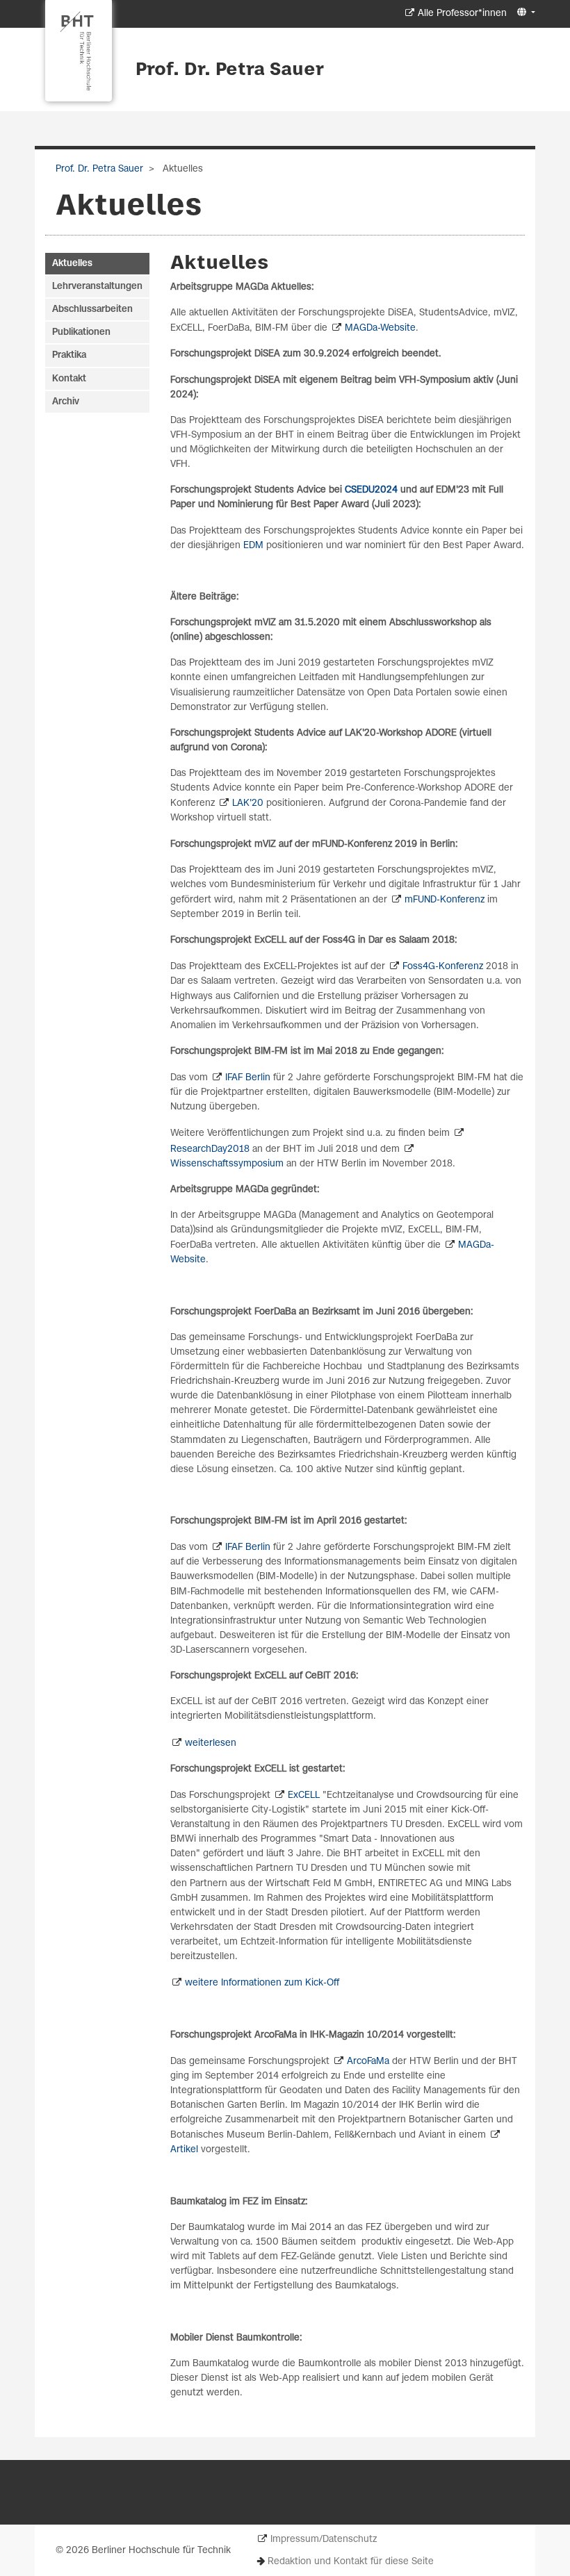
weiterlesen (211, 1743)
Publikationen (81, 332)
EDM (255, 546)
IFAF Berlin (248, 1078)
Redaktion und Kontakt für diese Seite (351, 2562)
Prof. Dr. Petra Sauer (230, 70)
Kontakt (69, 379)
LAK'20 (248, 803)
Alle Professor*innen (462, 14)
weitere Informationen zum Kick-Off (262, 1983)
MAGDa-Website (380, 328)
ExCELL (304, 1795)
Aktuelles (72, 264)
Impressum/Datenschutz (324, 2540)
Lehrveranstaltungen (97, 287)
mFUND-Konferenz (445, 900)
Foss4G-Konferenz (443, 967)
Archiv (66, 402)
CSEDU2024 (371, 490)
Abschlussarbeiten (92, 309)
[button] (524, 13)
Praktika (69, 355)
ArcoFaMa (368, 2062)
